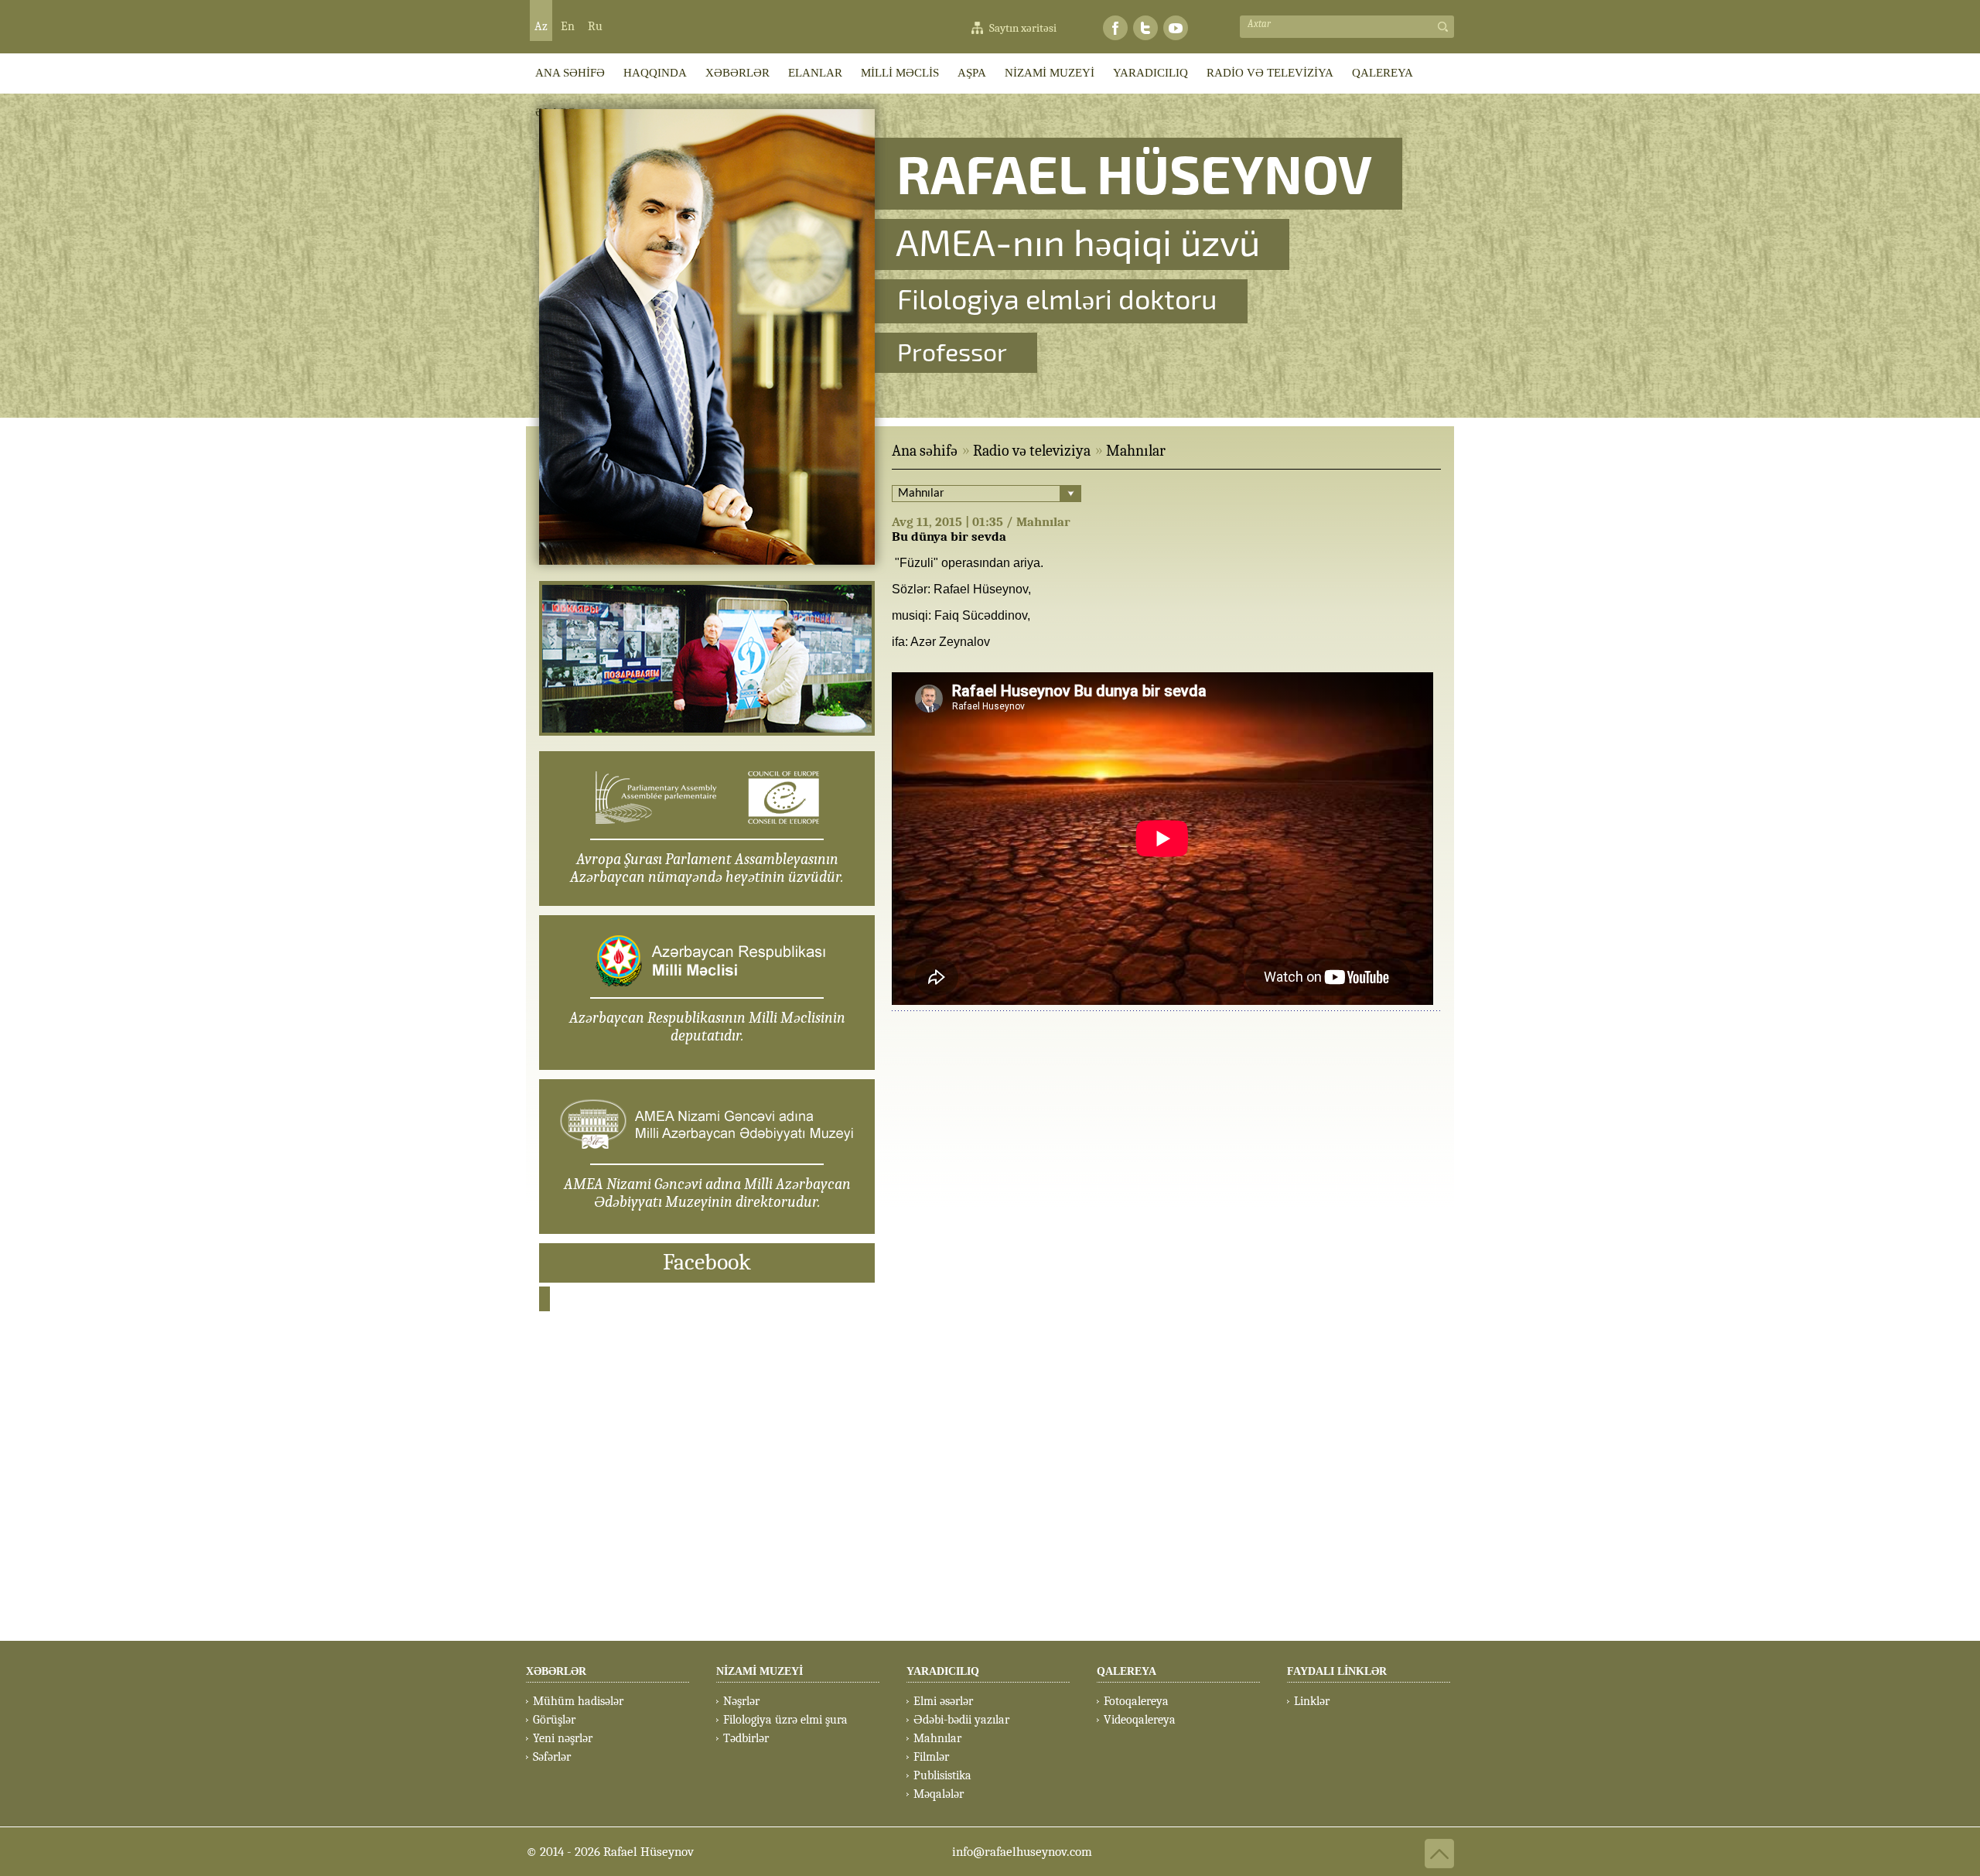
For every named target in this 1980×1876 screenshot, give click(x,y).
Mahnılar (1136, 451)
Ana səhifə (925, 451)
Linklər (1312, 1701)
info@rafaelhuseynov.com (1022, 1852)
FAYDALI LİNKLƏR (1337, 1671)
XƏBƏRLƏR (737, 73)
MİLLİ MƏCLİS (900, 73)
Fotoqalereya (1136, 1701)
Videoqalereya (1140, 1720)
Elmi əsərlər (943, 1701)
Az (541, 26)
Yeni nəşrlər (563, 1738)
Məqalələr (939, 1794)
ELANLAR (815, 73)
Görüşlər (554, 1720)
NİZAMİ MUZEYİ (1050, 73)
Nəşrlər (741, 1701)
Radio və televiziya (1032, 451)
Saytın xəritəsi (1023, 28)
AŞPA (972, 73)
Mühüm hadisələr (578, 1701)
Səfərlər (552, 1757)
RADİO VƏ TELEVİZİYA (1270, 73)
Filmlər (931, 1757)
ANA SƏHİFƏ (570, 73)
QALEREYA (1383, 73)
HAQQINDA (655, 73)
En (568, 26)
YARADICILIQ (1150, 73)
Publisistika (942, 1775)
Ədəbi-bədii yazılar (961, 1720)
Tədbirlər (746, 1738)
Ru (595, 26)
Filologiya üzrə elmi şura (785, 1720)
